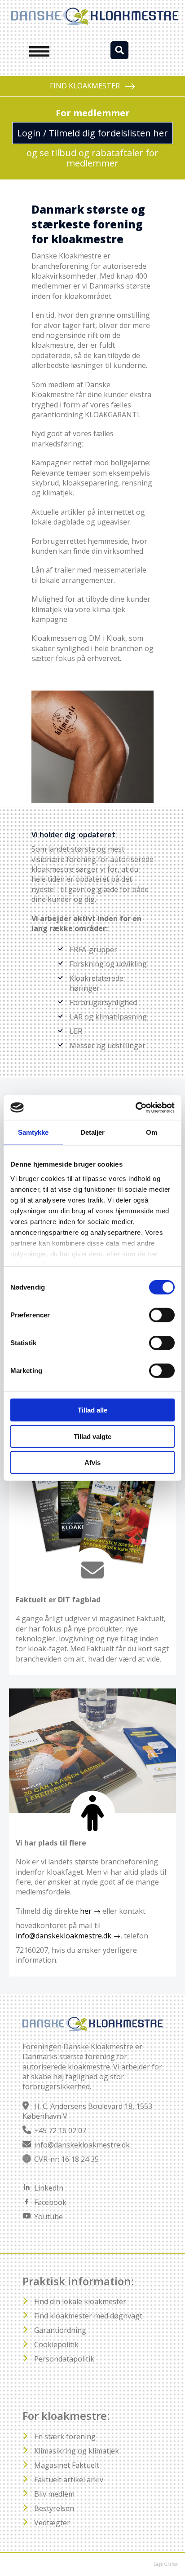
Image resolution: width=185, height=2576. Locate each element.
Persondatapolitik (64, 2359)
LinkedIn (49, 2188)
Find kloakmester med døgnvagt (88, 2316)
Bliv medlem (54, 2494)
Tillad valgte (92, 1436)
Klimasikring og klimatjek (77, 2451)
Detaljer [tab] (93, 1132)
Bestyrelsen (54, 2508)
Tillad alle (92, 1410)
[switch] (162, 1315)
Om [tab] (152, 1132)
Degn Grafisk (166, 2564)
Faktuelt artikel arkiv (69, 2480)
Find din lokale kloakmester (80, 2301)
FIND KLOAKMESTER (85, 86)
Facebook (50, 2202)
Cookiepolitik (56, 2344)
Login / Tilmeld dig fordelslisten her (92, 133)
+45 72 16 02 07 (60, 2130)
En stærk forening (65, 2436)
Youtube (48, 2217)
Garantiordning (60, 2330)
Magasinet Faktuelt (67, 2465)
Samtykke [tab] (33, 1132)
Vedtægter (52, 2523)
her (86, 1911)
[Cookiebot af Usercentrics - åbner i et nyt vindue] (135, 1107)
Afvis (92, 1463)
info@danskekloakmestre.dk (64, 1936)
